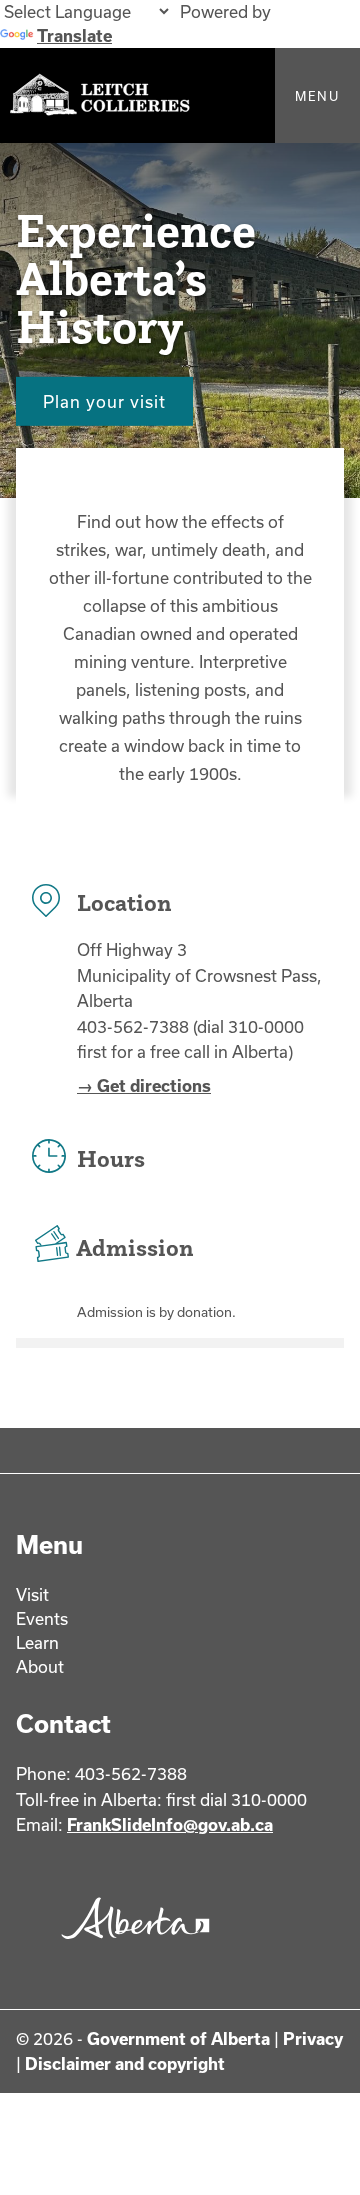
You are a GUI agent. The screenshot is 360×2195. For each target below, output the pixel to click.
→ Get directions (144, 1085)
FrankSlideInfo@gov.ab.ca (170, 1824)
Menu (317, 96)
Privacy (313, 2038)
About (40, 1666)
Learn (37, 1642)
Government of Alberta (178, 2038)
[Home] (180, 95)
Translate (74, 35)
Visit (32, 1594)
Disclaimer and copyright (125, 2063)
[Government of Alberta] (131, 1943)
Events (42, 1618)
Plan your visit (104, 400)
